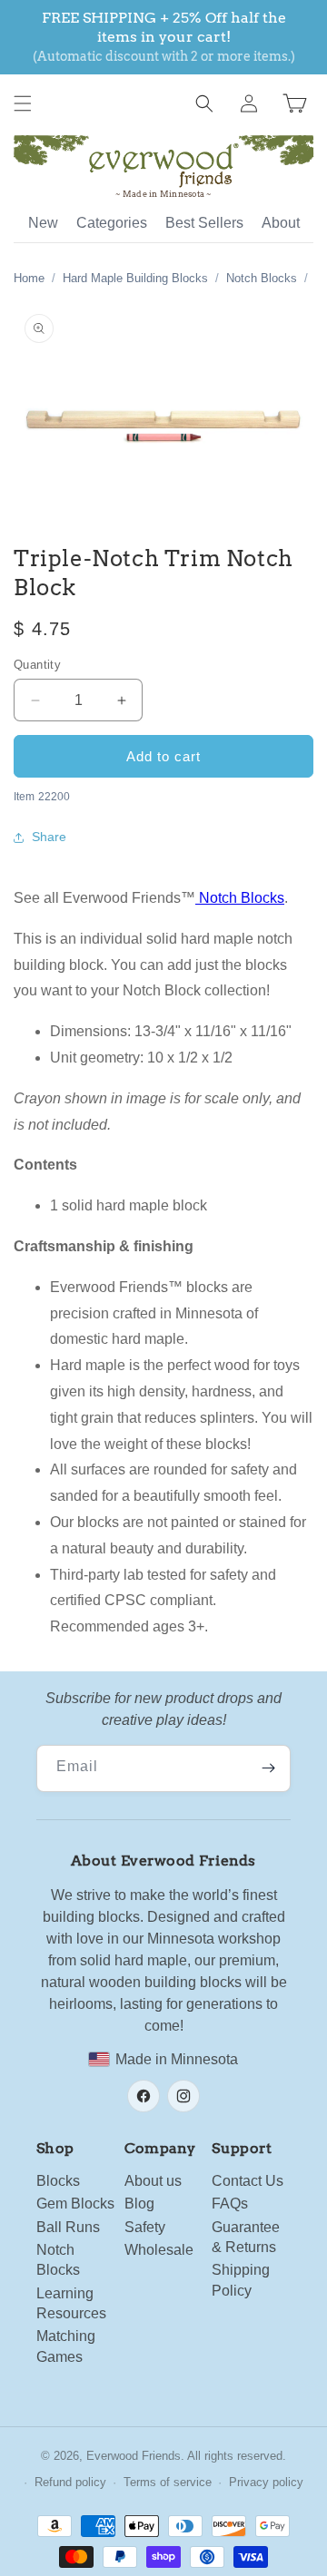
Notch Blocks (262, 278)
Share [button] (49, 837)
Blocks (58, 2181)
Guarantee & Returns (246, 2237)
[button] (23, 103)
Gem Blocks (75, 2204)
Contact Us (248, 2181)
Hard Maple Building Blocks (135, 278)
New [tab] (43, 223)
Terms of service (168, 2482)
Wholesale (159, 2250)
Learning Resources (71, 2303)
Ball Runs (68, 2227)
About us (153, 2181)
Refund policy (70, 2482)
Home (29, 278)
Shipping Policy (241, 2280)
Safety (145, 2227)
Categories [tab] (112, 223)
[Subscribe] (268, 1768)
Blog (139, 2204)
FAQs (230, 2204)
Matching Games (66, 2346)
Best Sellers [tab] (204, 223)
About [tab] (281, 223)
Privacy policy (266, 2482)
